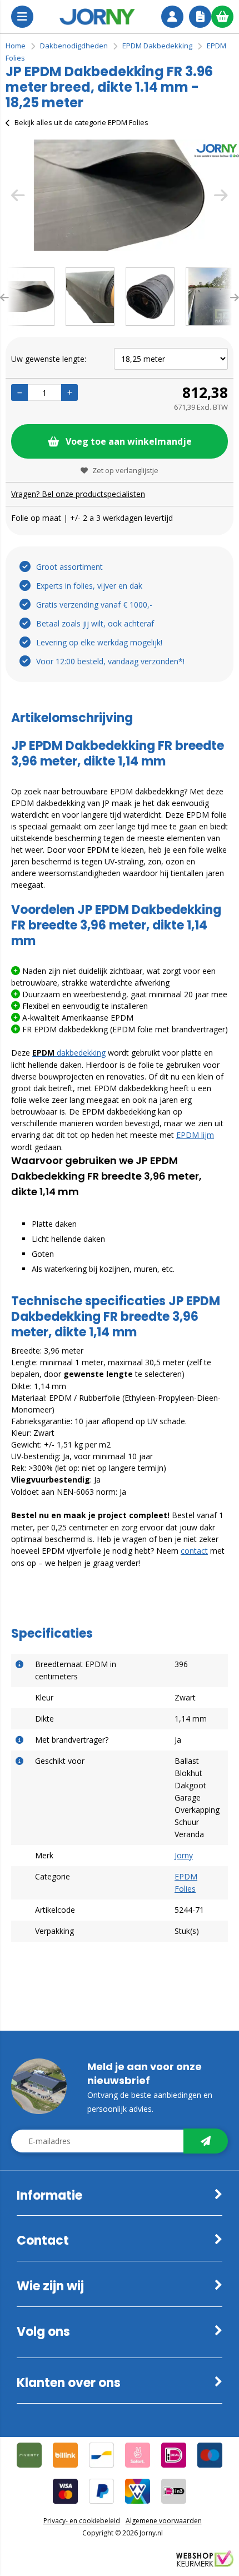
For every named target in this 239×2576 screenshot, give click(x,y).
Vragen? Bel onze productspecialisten (78, 494)
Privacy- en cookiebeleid (82, 2521)
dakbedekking (69, 1053)
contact (194, 1551)
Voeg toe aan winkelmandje (129, 441)
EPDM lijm (195, 1135)
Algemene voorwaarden (164, 2521)
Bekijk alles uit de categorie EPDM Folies (81, 122)
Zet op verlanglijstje (125, 470)
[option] (120, 195)
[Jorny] (97, 17)
